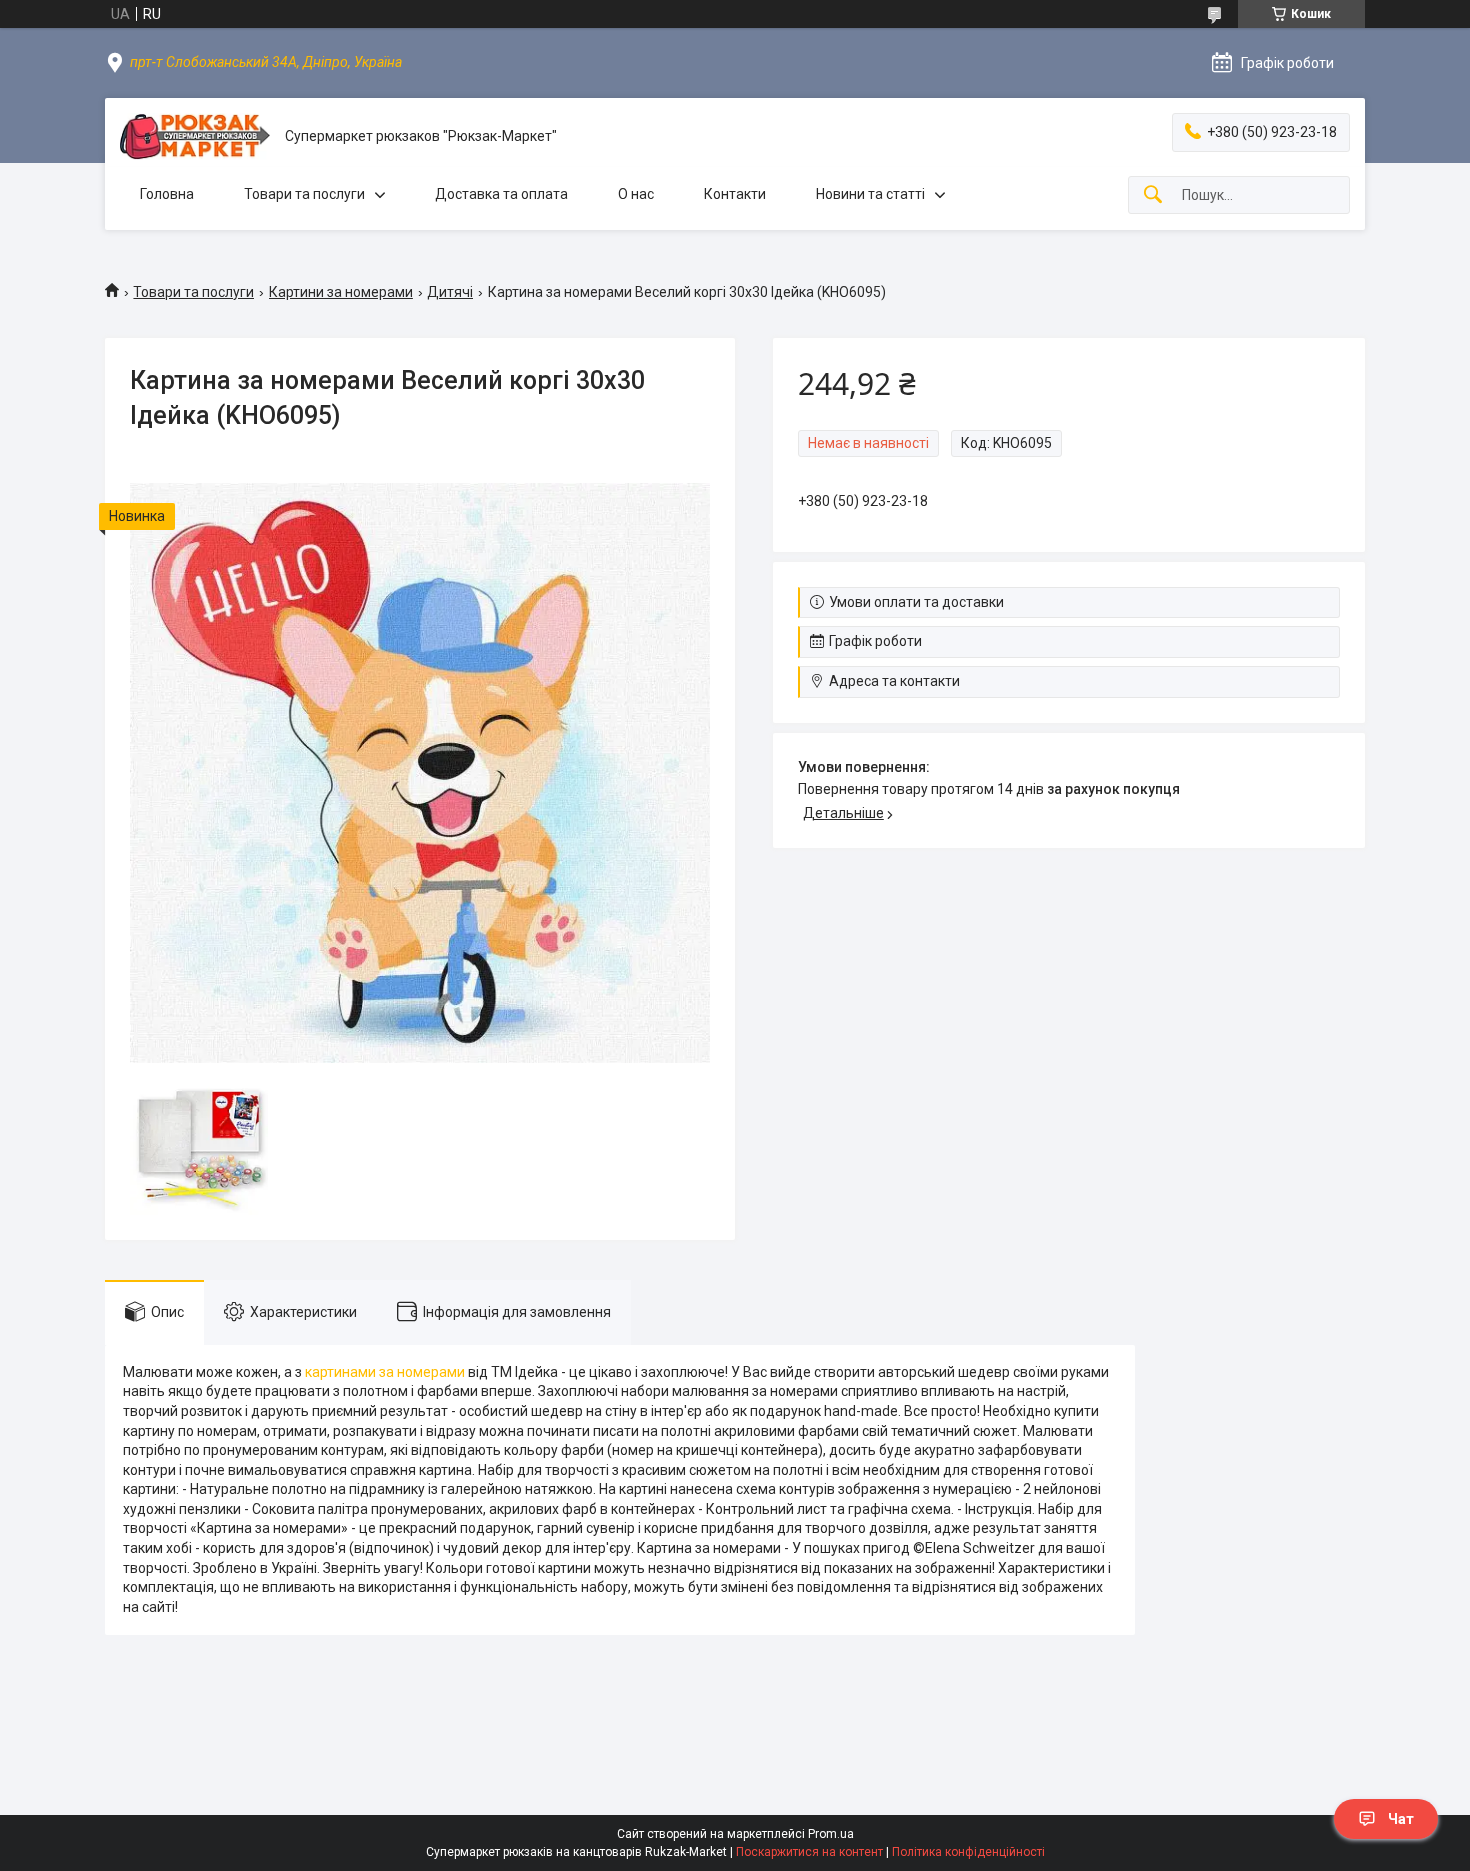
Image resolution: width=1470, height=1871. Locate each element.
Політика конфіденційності (968, 1852)
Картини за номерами (341, 292)
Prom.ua (831, 1834)
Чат (1401, 1819)
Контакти (735, 194)
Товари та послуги (304, 194)
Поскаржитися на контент (809, 1852)
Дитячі (450, 292)
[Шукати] (1153, 195)
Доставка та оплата (501, 194)
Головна (167, 194)
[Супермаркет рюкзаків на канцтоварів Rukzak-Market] (195, 136)
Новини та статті (870, 194)
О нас (636, 194)
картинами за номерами (385, 1372)
